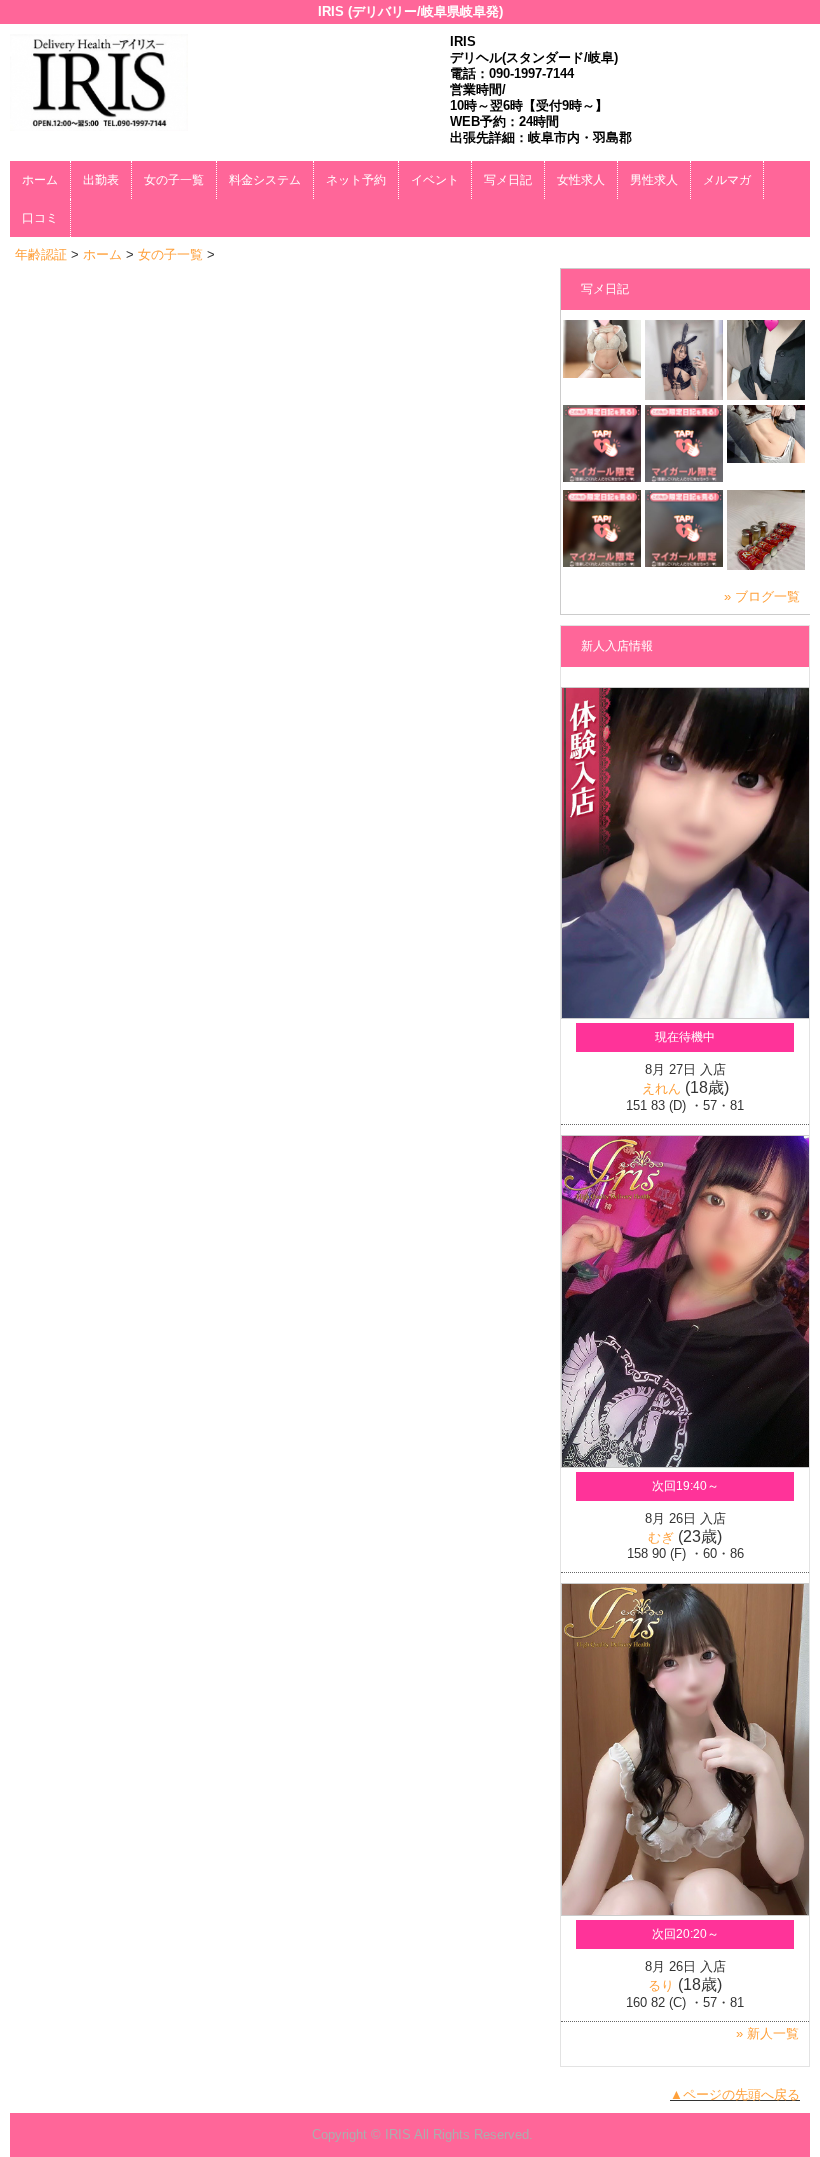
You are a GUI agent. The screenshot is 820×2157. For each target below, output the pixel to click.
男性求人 (654, 180)
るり (661, 1985)
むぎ (661, 1537)
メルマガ (727, 180)
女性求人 (581, 180)
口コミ (40, 218)
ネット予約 (356, 180)
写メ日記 (508, 180)
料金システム (265, 180)
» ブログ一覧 (762, 596)
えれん (661, 1088)
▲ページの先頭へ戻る (735, 2094)
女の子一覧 (174, 180)
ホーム (40, 180)
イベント (435, 180)
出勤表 (101, 180)
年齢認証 (41, 254)
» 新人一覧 (767, 2033)
